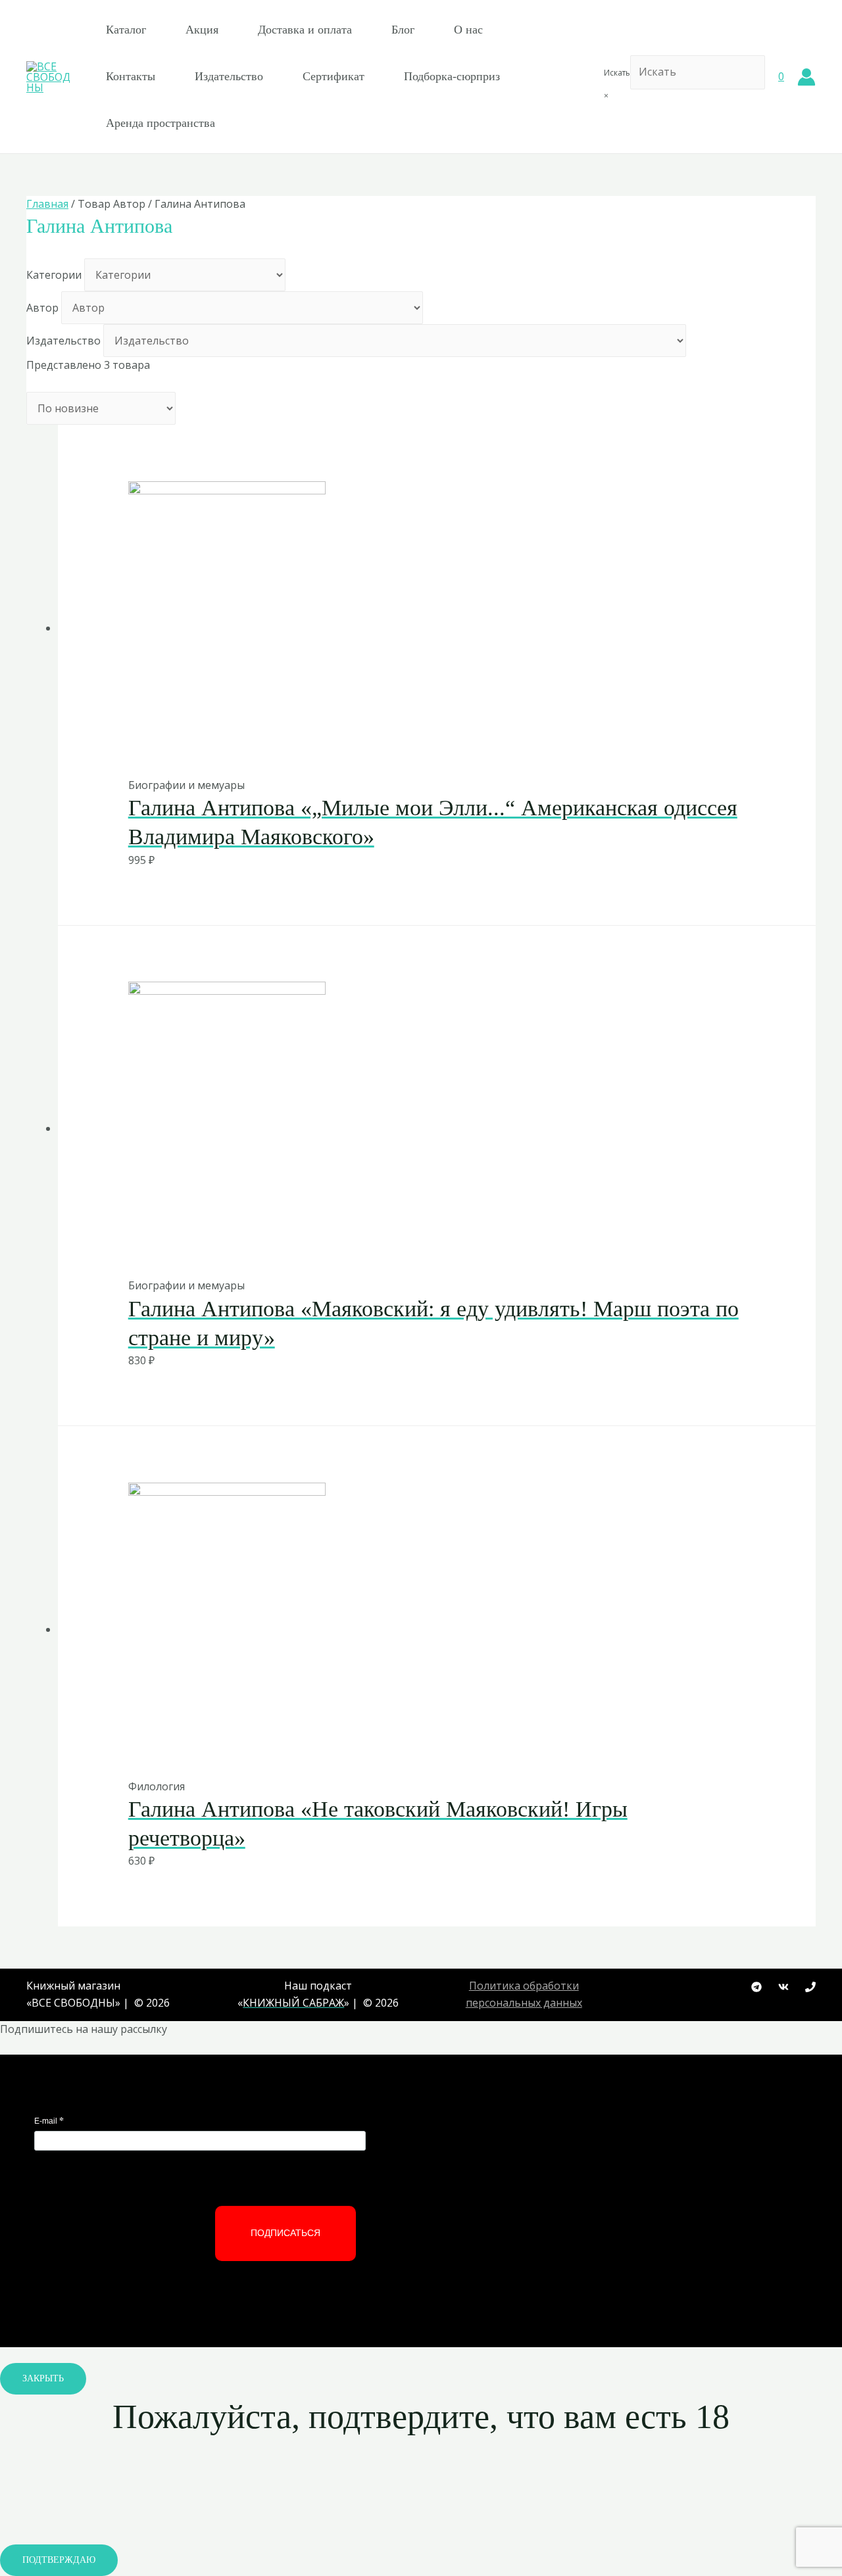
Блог (403, 30)
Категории (54, 275)
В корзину (405, 749)
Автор (42, 308)
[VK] (783, 1987)
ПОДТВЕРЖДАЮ (59, 2560)
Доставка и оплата (305, 30)
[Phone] (810, 1987)
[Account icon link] (806, 77)
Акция (202, 30)
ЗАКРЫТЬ (43, 2378)
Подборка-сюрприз (452, 76)
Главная (47, 204)
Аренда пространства (161, 123)
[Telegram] (756, 1987)
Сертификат (334, 76)
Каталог (126, 30)
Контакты (131, 76)
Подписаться (285, 2233)
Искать (617, 73)
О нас (468, 30)
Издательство (229, 76)
